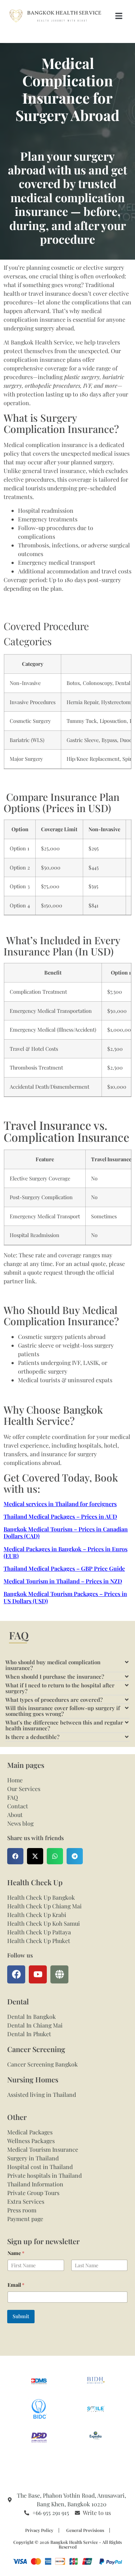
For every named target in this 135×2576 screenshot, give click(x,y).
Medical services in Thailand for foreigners (60, 1504)
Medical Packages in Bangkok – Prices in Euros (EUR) (66, 1552)
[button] (119, 16)
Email (16, 2285)
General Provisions (85, 2530)
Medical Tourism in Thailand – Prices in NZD (63, 1581)
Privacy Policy (39, 2530)
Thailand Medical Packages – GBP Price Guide (64, 1568)
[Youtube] (38, 1974)
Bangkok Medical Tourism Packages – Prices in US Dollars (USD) (65, 1597)
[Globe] (59, 1974)
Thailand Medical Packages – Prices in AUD (60, 1516)
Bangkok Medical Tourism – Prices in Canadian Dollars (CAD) (66, 1532)
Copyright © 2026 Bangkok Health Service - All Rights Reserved (67, 2544)
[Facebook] (16, 1974)
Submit (21, 2316)
